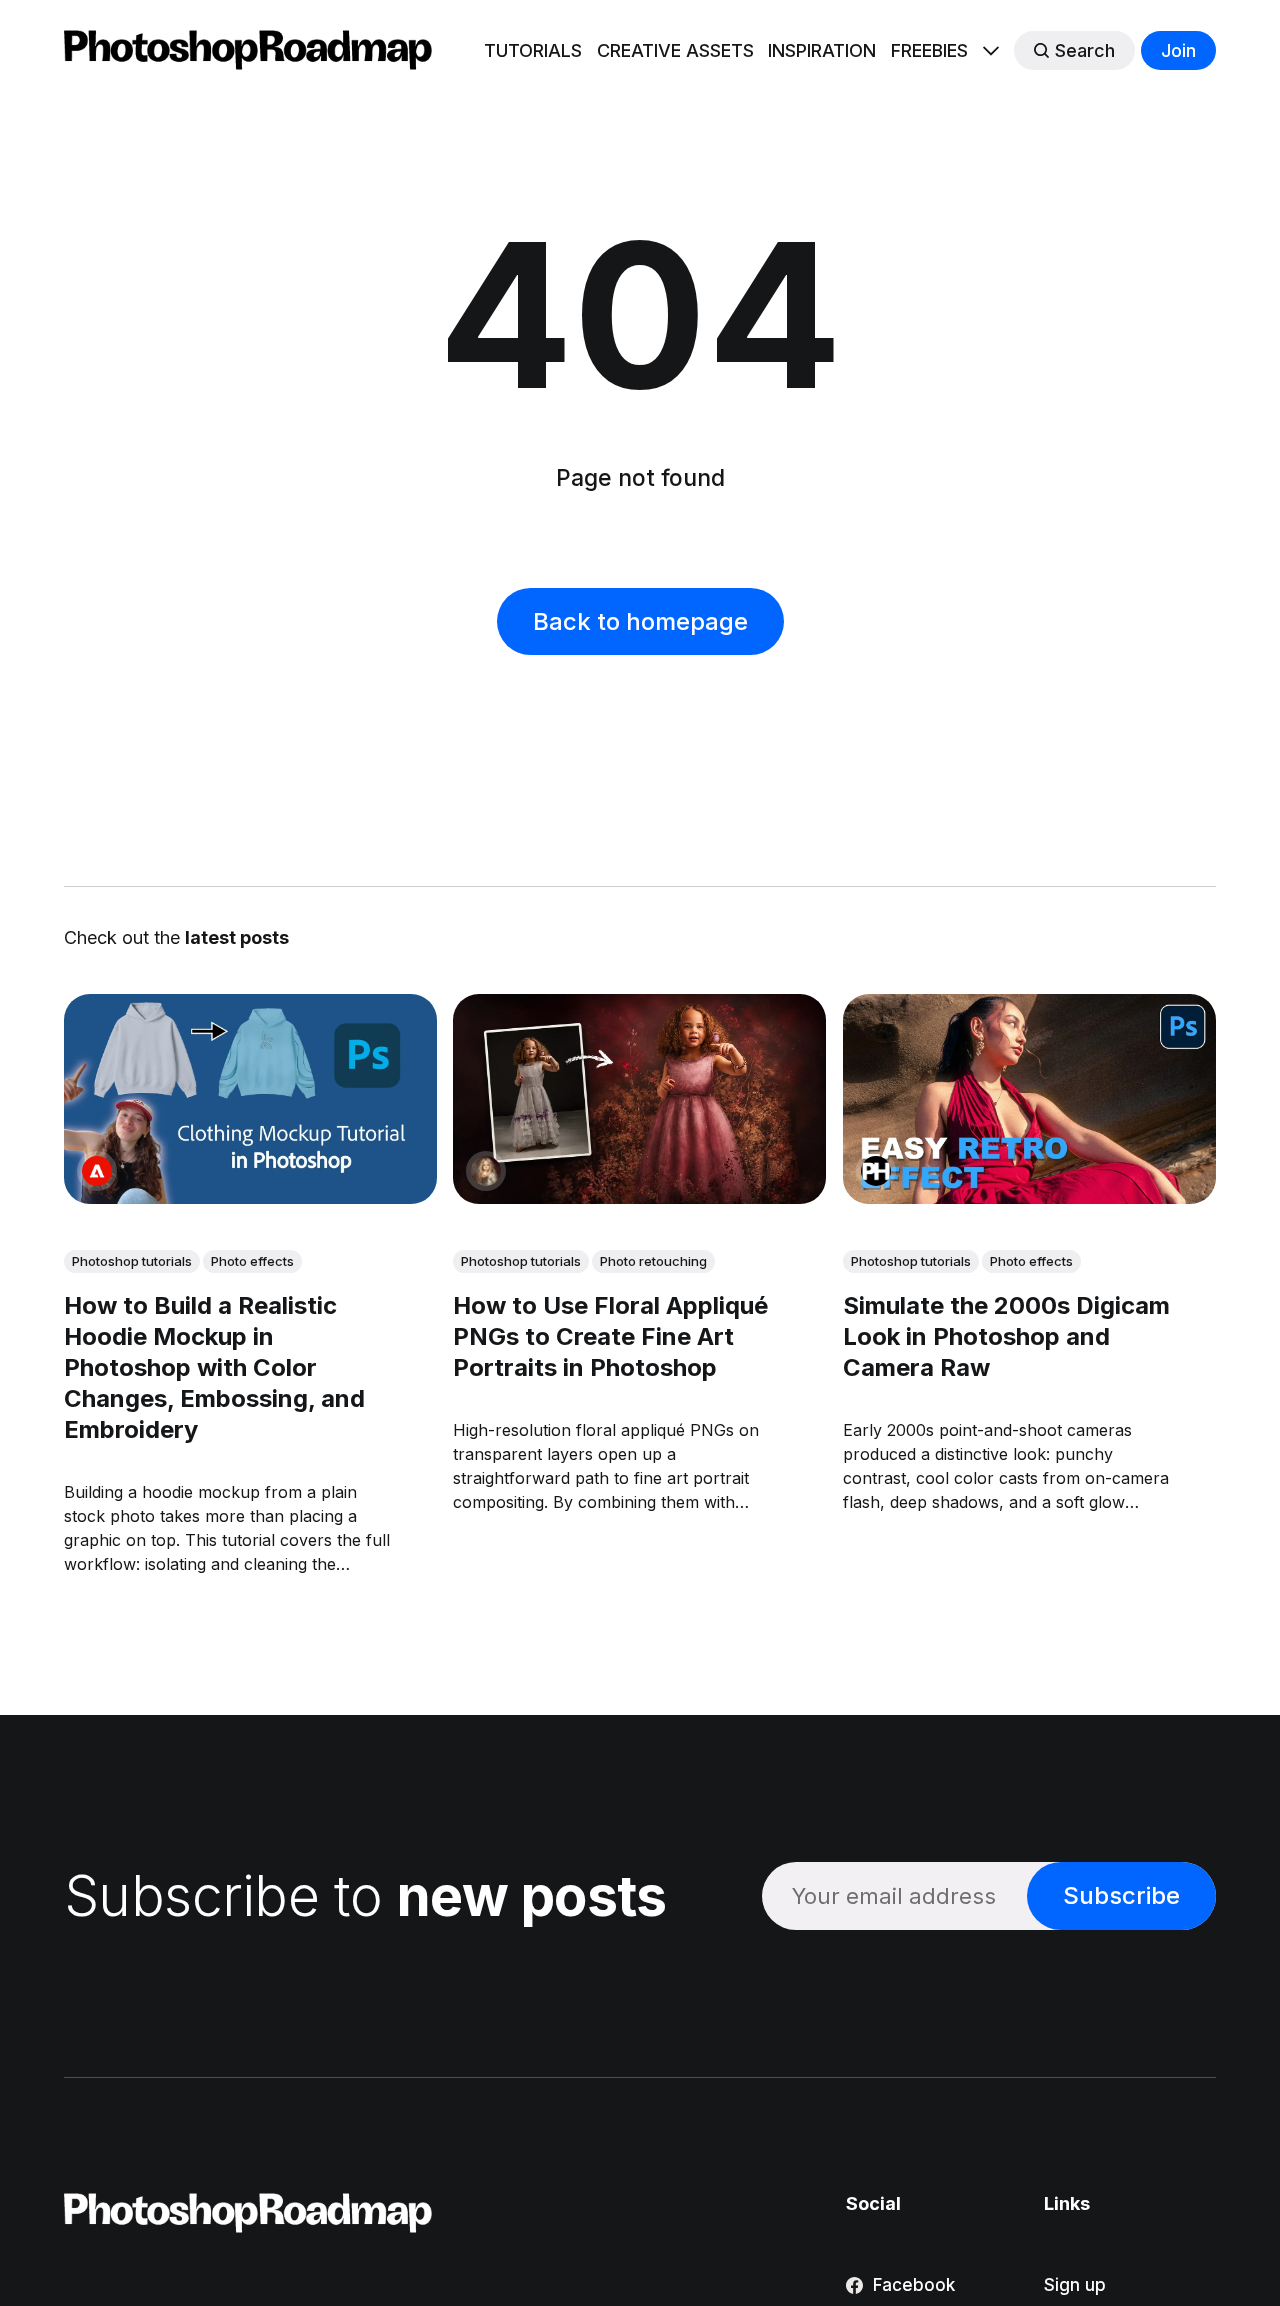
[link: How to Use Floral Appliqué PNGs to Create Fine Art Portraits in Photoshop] (639, 1197)
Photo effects (252, 1261)
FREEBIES (929, 50)
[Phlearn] (876, 1171)
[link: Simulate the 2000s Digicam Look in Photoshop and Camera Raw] (1029, 1197)
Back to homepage (640, 621)
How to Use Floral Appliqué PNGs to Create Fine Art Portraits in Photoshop (610, 1336)
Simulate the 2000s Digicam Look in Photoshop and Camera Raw (1006, 1336)
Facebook (914, 2285)
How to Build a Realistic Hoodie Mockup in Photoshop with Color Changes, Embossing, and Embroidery (214, 1368)
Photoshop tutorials (132, 1261)
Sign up (1075, 2285)
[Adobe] (97, 1171)
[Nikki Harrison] (486, 1171)
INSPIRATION (822, 50)
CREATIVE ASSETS (675, 50)
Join (1178, 50)
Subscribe (1121, 1895)
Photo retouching (653, 1261)
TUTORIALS (533, 50)
